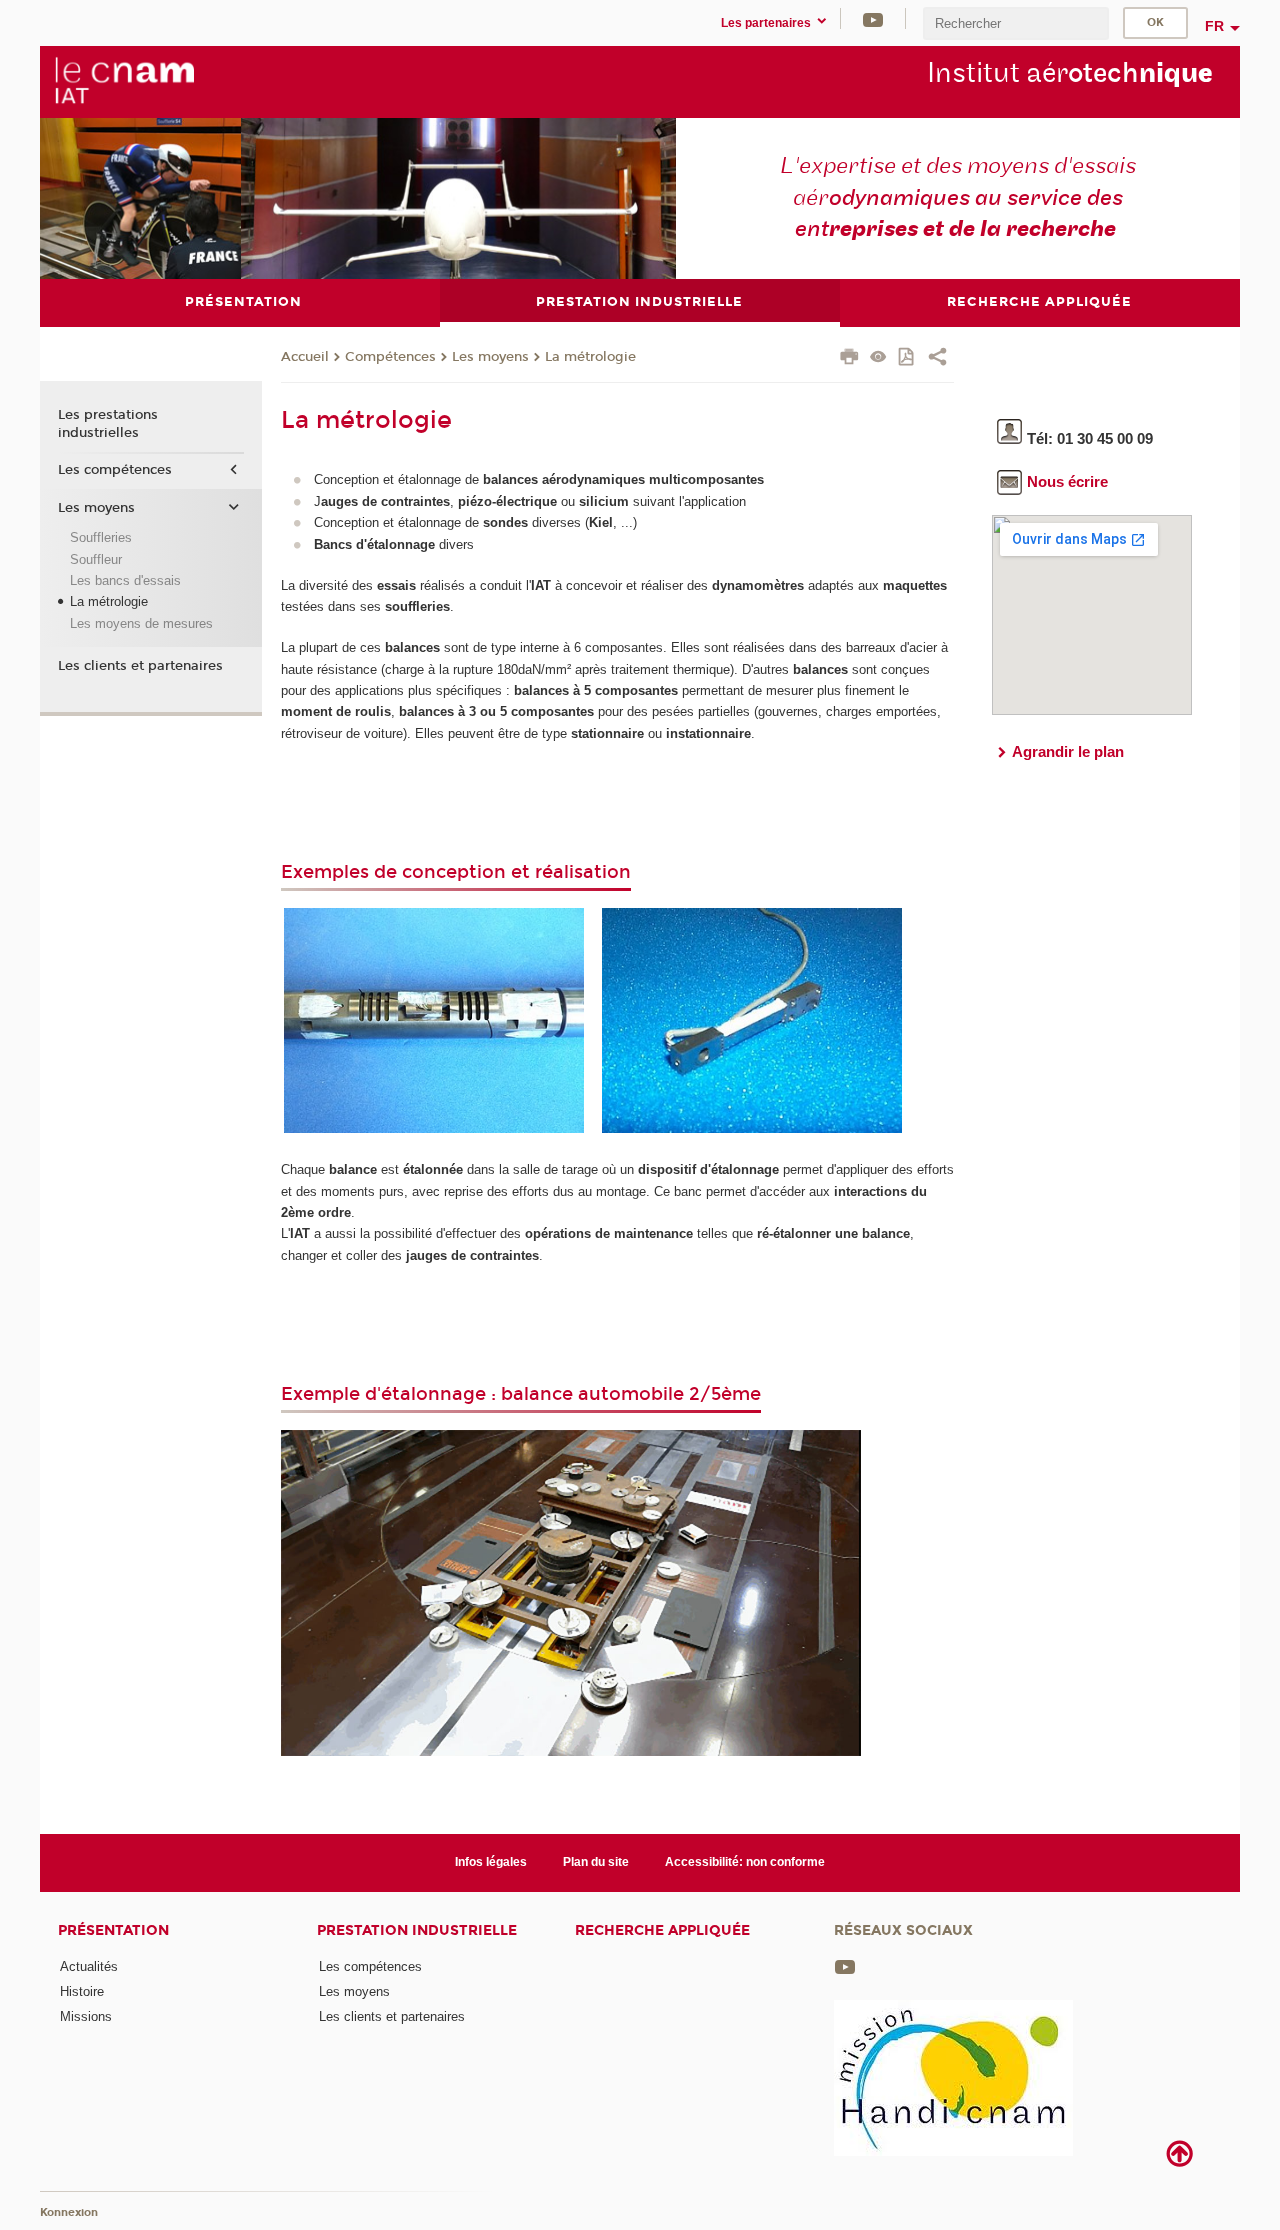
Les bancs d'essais (125, 580)
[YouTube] (873, 18)
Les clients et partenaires (140, 666)
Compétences (390, 357)
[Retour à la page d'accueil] (124, 81)
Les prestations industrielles (108, 424)
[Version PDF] (907, 358)
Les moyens (490, 357)
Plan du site (596, 1862)
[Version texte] (878, 358)
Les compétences (115, 470)
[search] (1016, 23)
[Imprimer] (849, 359)
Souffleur (96, 559)
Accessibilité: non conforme (745, 1862)
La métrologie (590, 357)
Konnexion (69, 2212)
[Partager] (937, 359)
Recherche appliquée (662, 1930)
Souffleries (101, 537)
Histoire (82, 1991)
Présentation (113, 1930)
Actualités (89, 1966)
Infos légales (491, 1862)
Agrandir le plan (1068, 751)
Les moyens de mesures (141, 623)
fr (1214, 26)
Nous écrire (1067, 481)
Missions (86, 2016)
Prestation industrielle (417, 1930)
